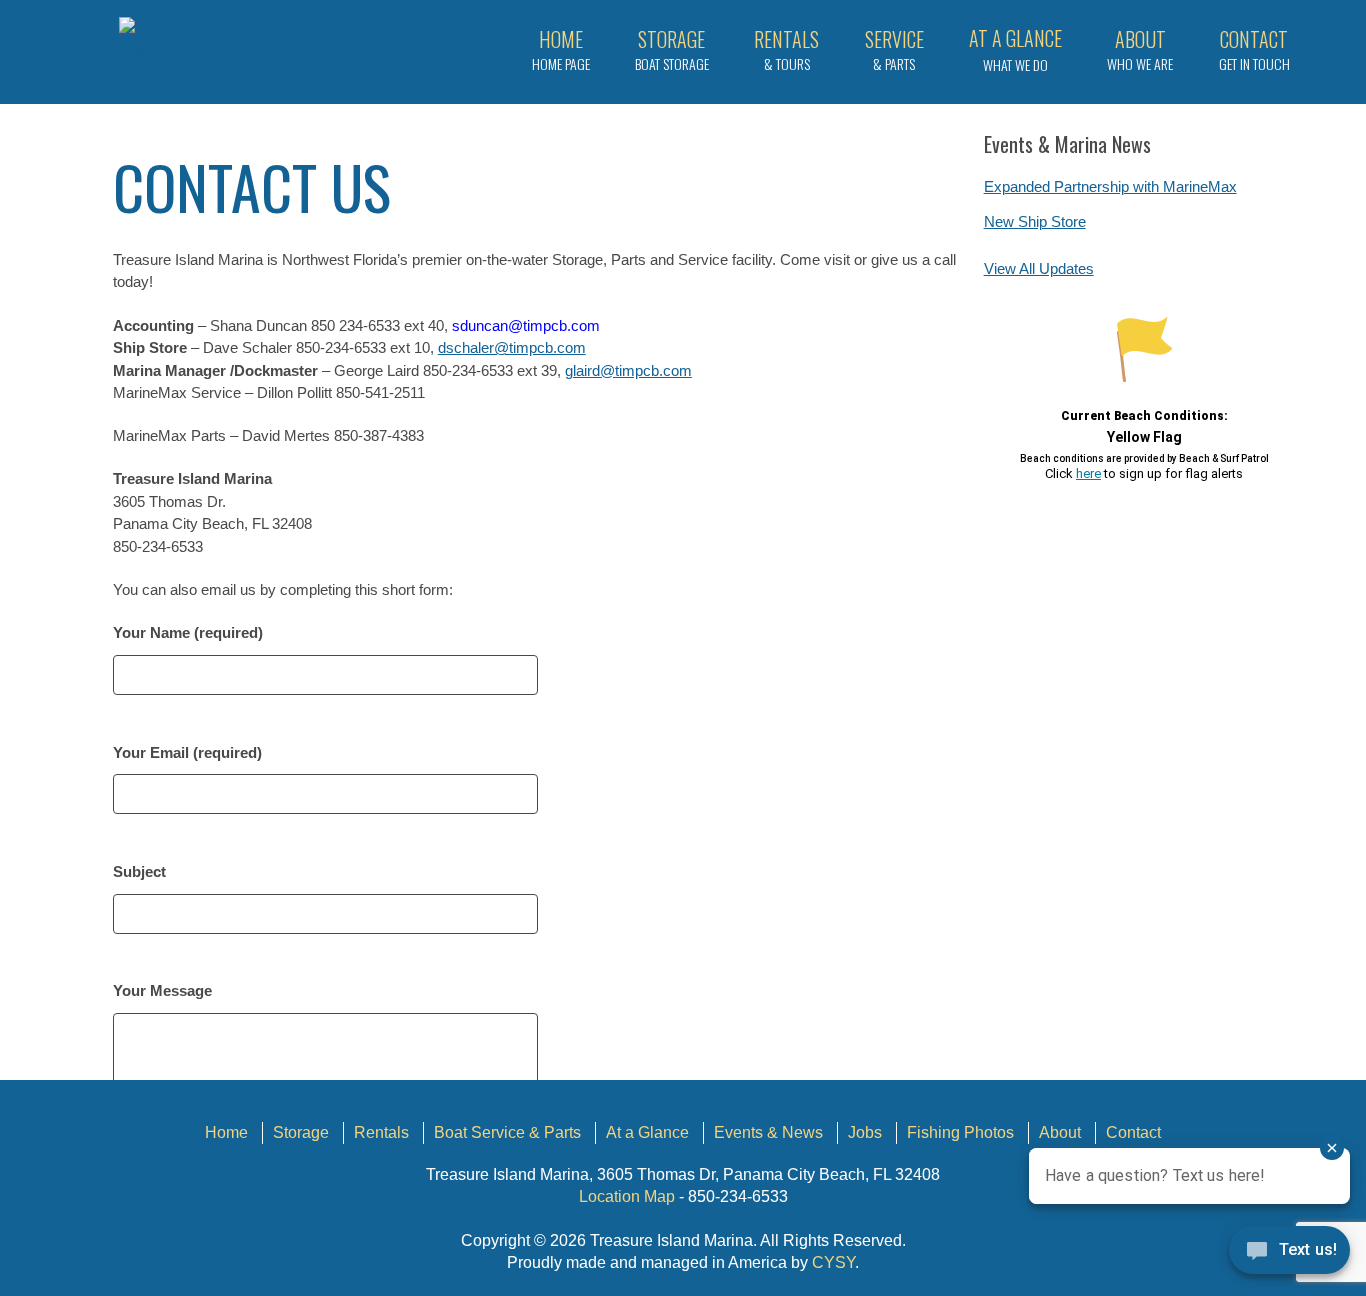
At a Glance (647, 1132)
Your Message (162, 990)
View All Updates (1039, 268)
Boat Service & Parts (507, 1132)
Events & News (768, 1132)
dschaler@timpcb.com (512, 347)
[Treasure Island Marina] (227, 39)
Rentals (381, 1132)
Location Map (627, 1196)
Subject (139, 871)
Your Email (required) (187, 752)
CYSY (833, 1262)
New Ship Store (1035, 221)
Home (226, 1132)
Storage (301, 1132)
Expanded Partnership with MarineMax (1110, 186)
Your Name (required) (188, 632)
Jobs (865, 1132)
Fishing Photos (960, 1132)
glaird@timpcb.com (628, 370)
